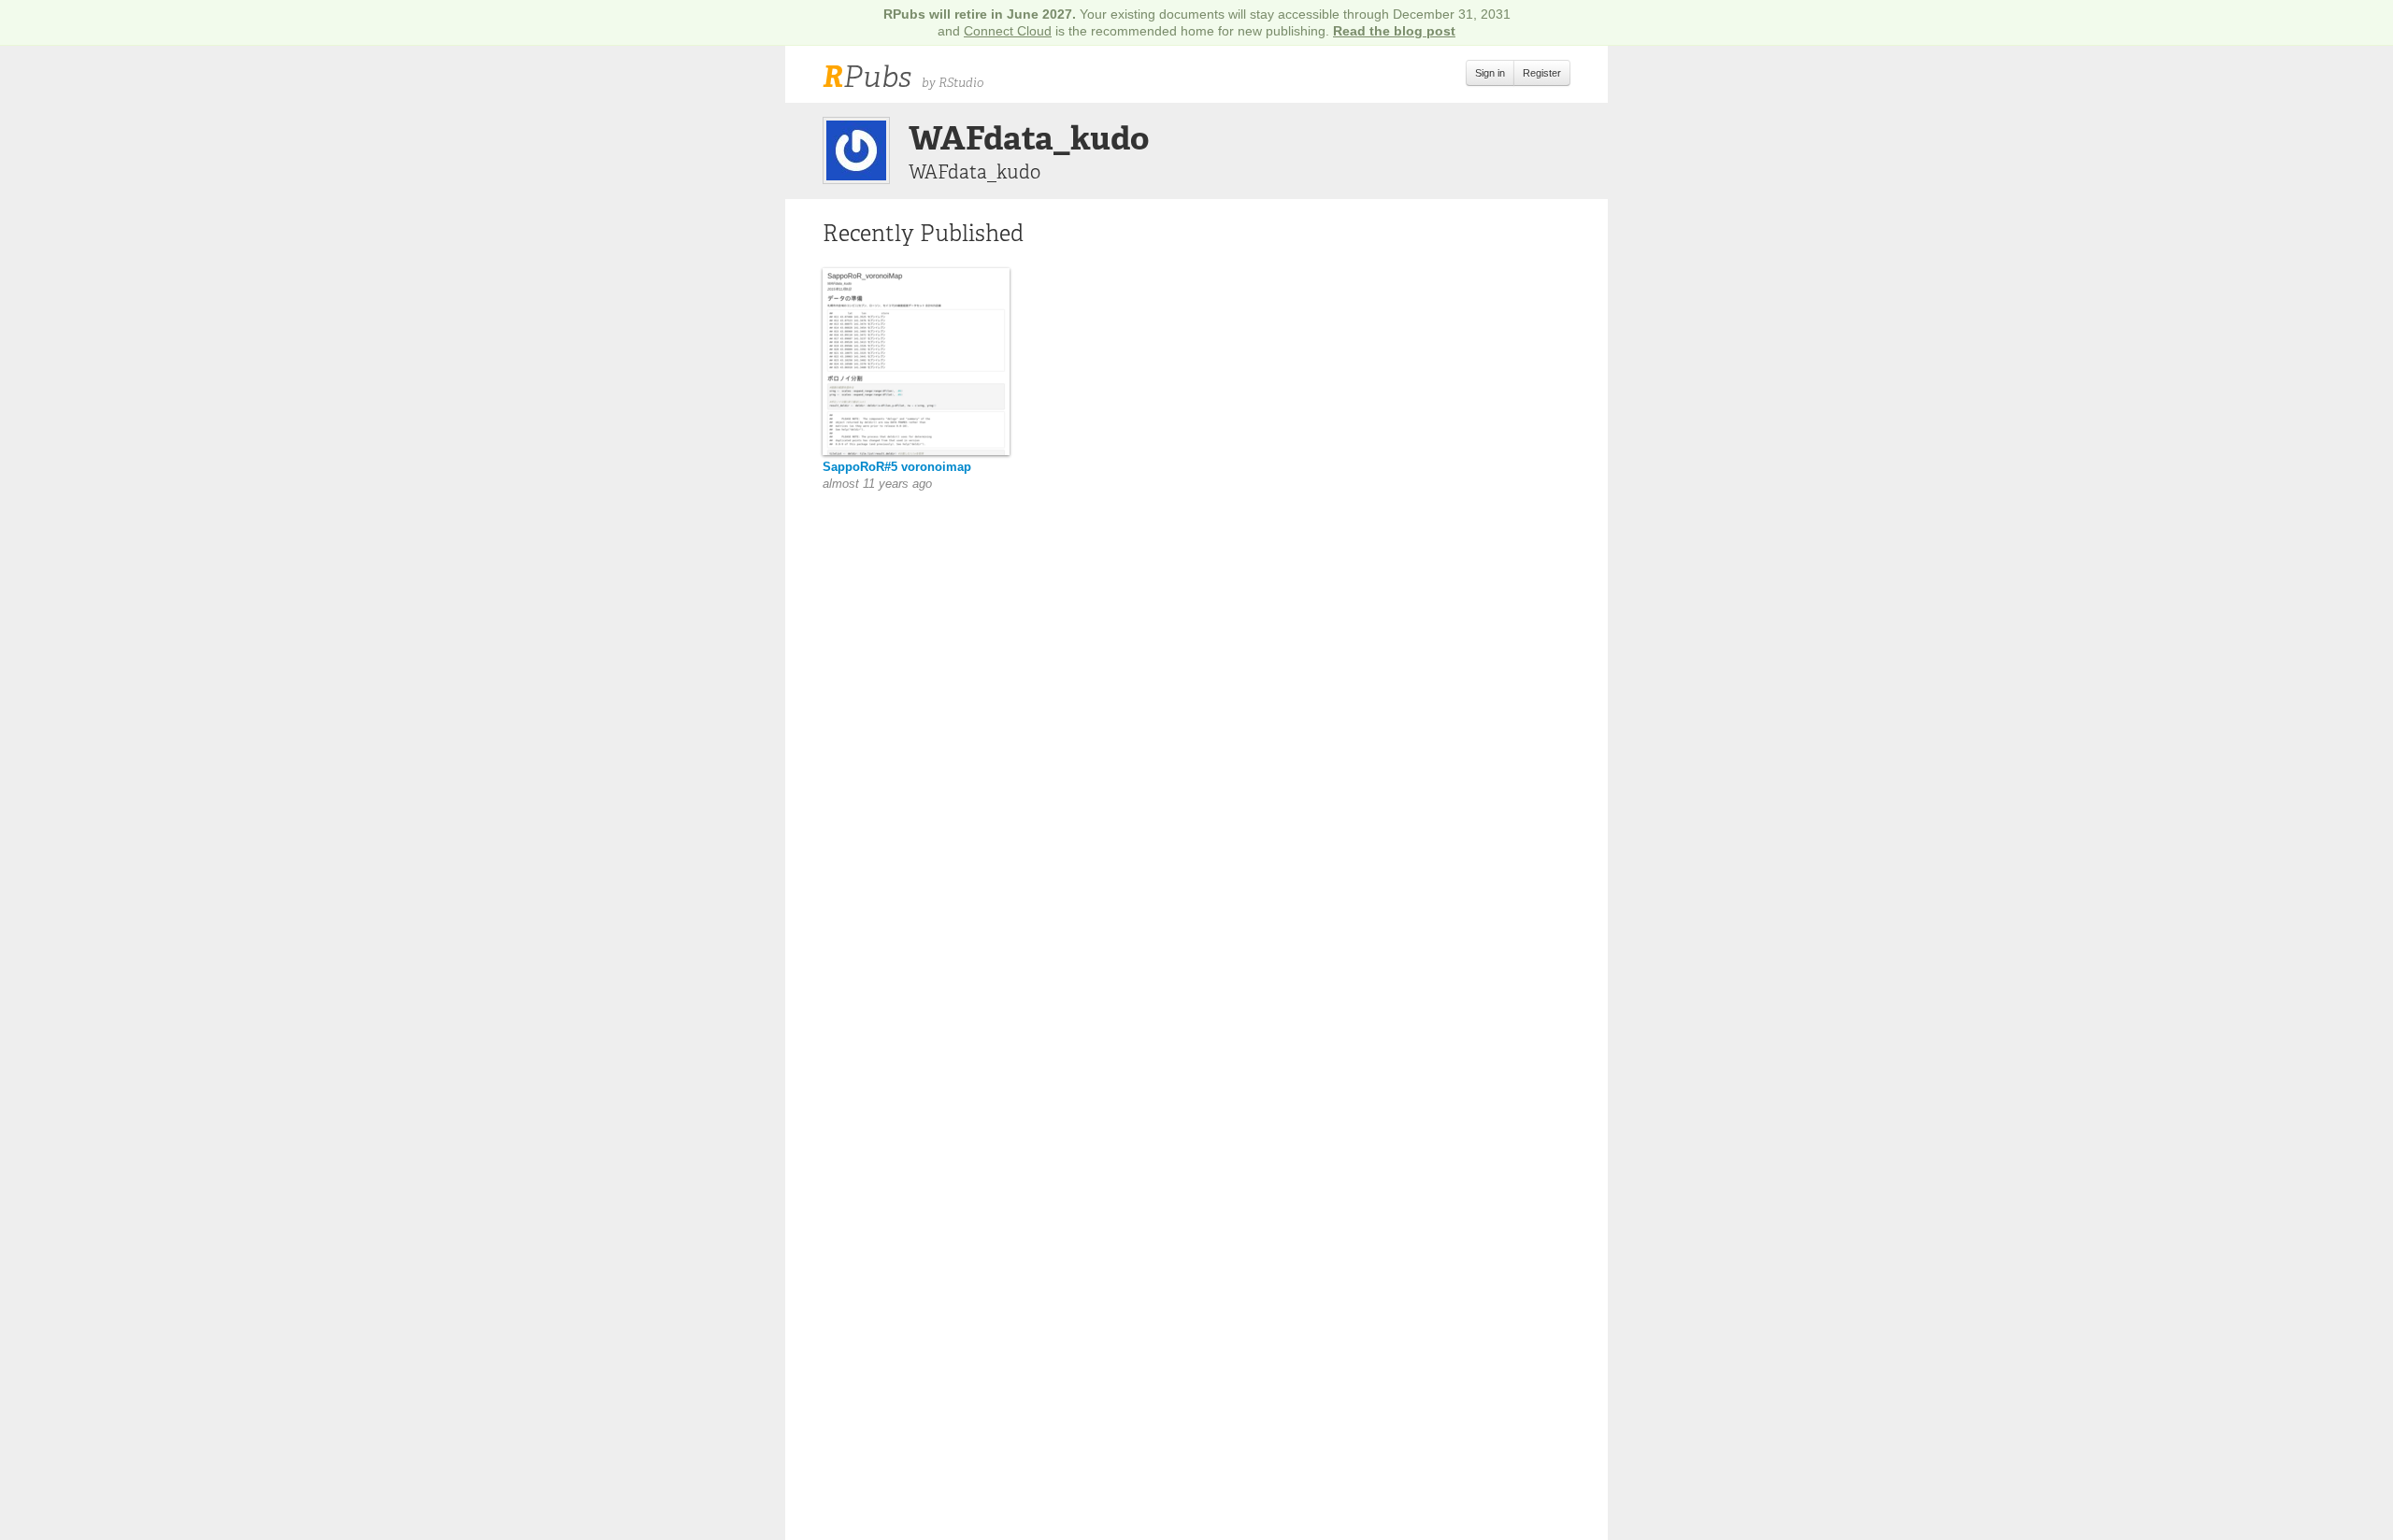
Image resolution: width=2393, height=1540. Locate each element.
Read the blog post (1394, 31)
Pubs (867, 77)
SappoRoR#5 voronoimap (897, 467)
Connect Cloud (1008, 31)
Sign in (1490, 73)
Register (1542, 73)
